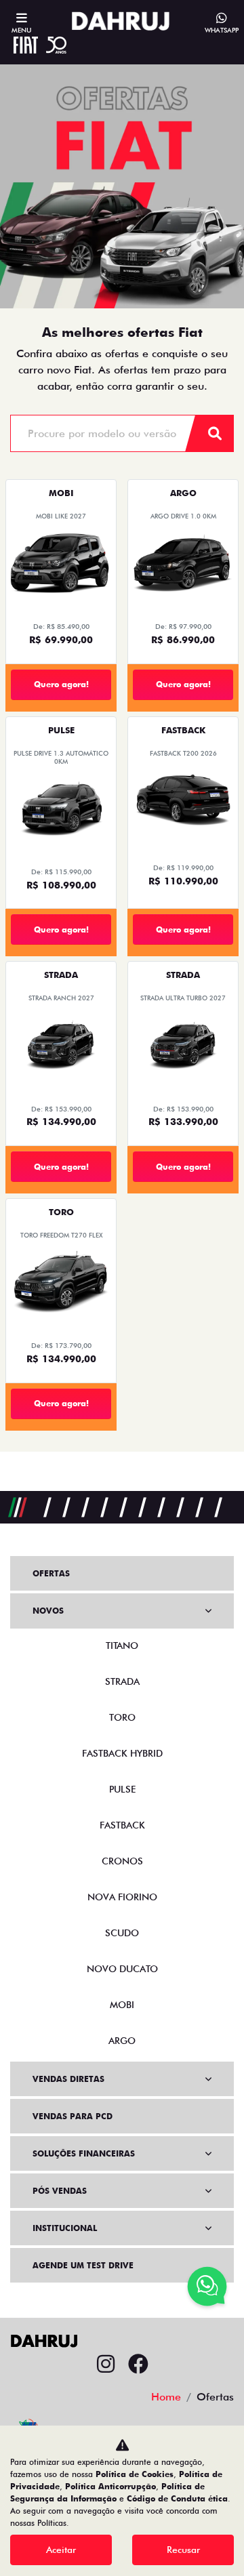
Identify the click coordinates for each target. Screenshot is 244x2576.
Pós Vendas (60, 2191)
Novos (48, 1611)
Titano (122, 1645)
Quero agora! (61, 684)
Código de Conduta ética (177, 2498)
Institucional (65, 2228)
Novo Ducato (122, 1969)
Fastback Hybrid (122, 1753)
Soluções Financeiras (84, 2153)
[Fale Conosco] (207, 2288)
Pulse (122, 1789)
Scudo (122, 1933)
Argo (122, 2041)
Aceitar (61, 2550)
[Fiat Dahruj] (121, 21)
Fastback (122, 1825)
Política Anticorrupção (110, 2486)
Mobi (122, 2005)
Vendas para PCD (73, 2116)
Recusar (183, 2550)
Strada (122, 1681)
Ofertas (51, 1573)
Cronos (122, 1861)
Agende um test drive (83, 2265)
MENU (21, 30)
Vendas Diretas (68, 2079)
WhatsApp (222, 30)
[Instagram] (106, 2365)
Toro (122, 1717)
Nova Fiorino (122, 1897)
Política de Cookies (135, 2474)
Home (166, 2397)
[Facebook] (138, 2365)
